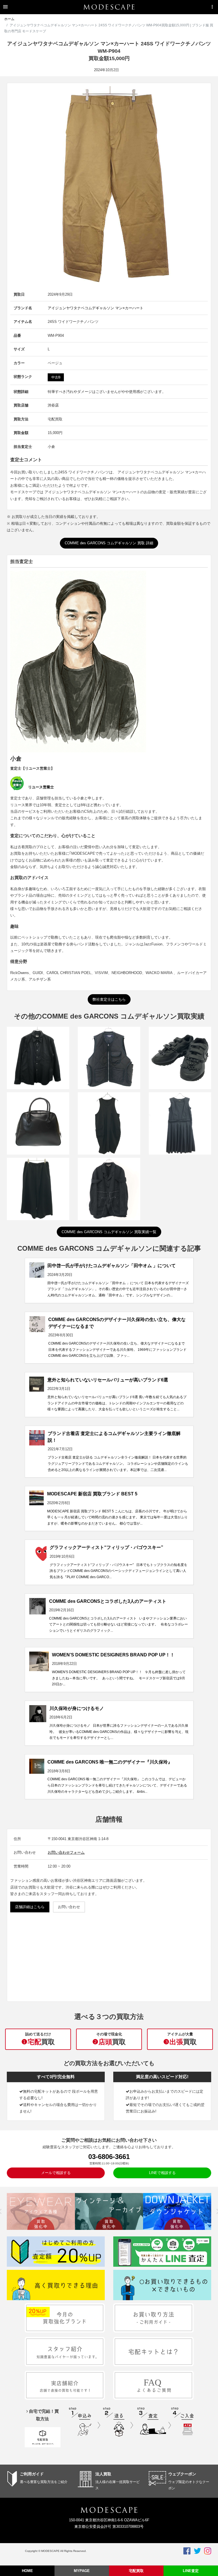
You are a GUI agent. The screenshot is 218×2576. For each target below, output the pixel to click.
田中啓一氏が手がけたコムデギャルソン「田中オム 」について (112, 1266)
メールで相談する (56, 2173)
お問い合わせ (69, 1907)
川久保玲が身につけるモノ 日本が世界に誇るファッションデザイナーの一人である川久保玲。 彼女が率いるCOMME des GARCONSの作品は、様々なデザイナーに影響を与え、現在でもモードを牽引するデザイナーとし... (119, 1732)
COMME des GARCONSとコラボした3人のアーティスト (108, 1601)
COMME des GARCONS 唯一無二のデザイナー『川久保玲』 (110, 1762)
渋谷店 (53, 405)
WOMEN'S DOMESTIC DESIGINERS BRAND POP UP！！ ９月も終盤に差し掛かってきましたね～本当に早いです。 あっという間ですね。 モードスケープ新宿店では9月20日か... (119, 1678)
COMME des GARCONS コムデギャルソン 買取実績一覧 (109, 1232)
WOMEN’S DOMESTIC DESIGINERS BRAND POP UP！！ (113, 1655)
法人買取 (103, 2474)
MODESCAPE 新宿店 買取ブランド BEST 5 (92, 1494)
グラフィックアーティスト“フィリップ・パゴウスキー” (106, 1547)
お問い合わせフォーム (66, 1852)
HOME (27, 2571)
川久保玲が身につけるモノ (77, 1708)
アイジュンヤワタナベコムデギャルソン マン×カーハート (96, 308)
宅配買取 (136, 2571)
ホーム (9, 19)
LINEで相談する (162, 2173)
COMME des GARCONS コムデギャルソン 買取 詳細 (109, 543)
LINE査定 (191, 2571)
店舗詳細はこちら (30, 1907)
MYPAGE (82, 2571)
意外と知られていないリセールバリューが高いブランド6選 (108, 1380)
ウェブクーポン (182, 2474)
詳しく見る (38, 1071)
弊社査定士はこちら (109, 999)
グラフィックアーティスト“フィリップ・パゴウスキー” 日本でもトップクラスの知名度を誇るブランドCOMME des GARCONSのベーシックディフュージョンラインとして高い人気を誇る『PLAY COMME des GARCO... (119, 1571)
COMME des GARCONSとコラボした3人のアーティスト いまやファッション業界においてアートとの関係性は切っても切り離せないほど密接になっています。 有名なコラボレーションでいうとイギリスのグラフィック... (119, 1624)
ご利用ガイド (32, 2474)
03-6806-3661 (109, 2157)
